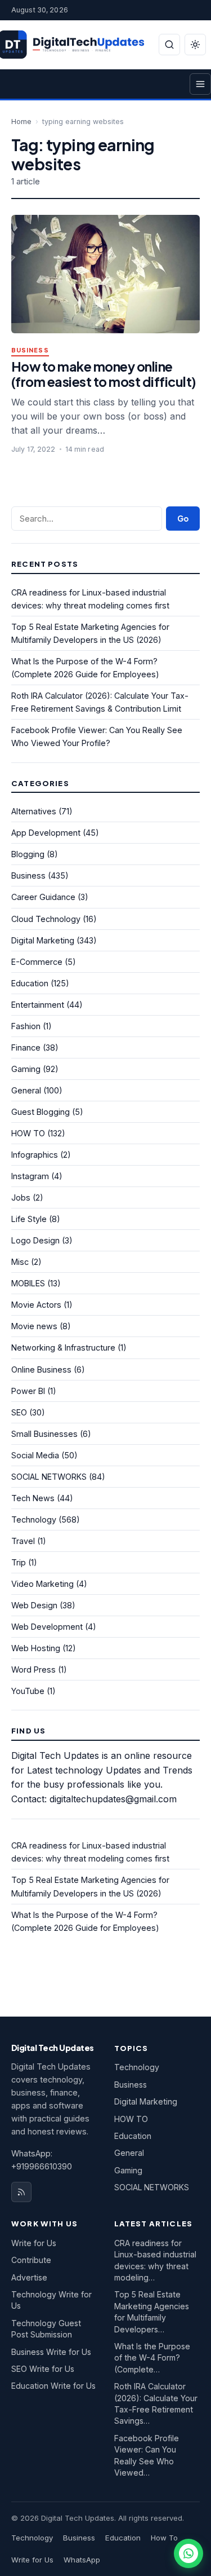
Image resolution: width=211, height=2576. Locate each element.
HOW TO (28, 1133)
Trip (19, 1562)
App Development (46, 833)
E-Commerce (37, 962)
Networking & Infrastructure (63, 1347)
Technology (34, 1519)
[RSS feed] (21, 2192)
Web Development (47, 1627)
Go (183, 519)
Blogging (28, 854)
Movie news (34, 1326)
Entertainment (38, 1005)
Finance (26, 1047)
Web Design (34, 1605)
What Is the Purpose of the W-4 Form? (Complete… (152, 2358)
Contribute (31, 2260)
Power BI (28, 1391)
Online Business (41, 1369)
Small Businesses (44, 1434)
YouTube (28, 1691)
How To (164, 2538)
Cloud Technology (46, 919)
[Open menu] (200, 84)
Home (21, 122)
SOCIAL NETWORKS (49, 1477)
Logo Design (35, 1240)
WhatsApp (82, 2560)
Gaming (26, 1069)
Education (30, 983)
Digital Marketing (43, 940)
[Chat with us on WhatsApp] (188, 2553)
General (26, 1090)
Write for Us (34, 2243)
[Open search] (169, 45)
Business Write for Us (51, 2352)
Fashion (26, 1026)
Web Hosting (36, 1648)
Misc (20, 1262)
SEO (19, 1412)
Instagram (30, 1176)
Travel (23, 1541)
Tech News (33, 1498)
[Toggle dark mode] (195, 45)
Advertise (29, 2277)
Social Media (35, 1455)
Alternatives (34, 811)
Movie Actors (36, 1305)
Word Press (33, 1669)
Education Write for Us (53, 2386)
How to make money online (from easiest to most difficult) (104, 374)
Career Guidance (43, 897)
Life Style (29, 1219)
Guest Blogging (41, 1112)
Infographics (35, 1155)
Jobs (21, 1197)
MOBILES (28, 1283)
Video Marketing (42, 1584)
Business (30, 350)
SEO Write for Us (43, 2369)
